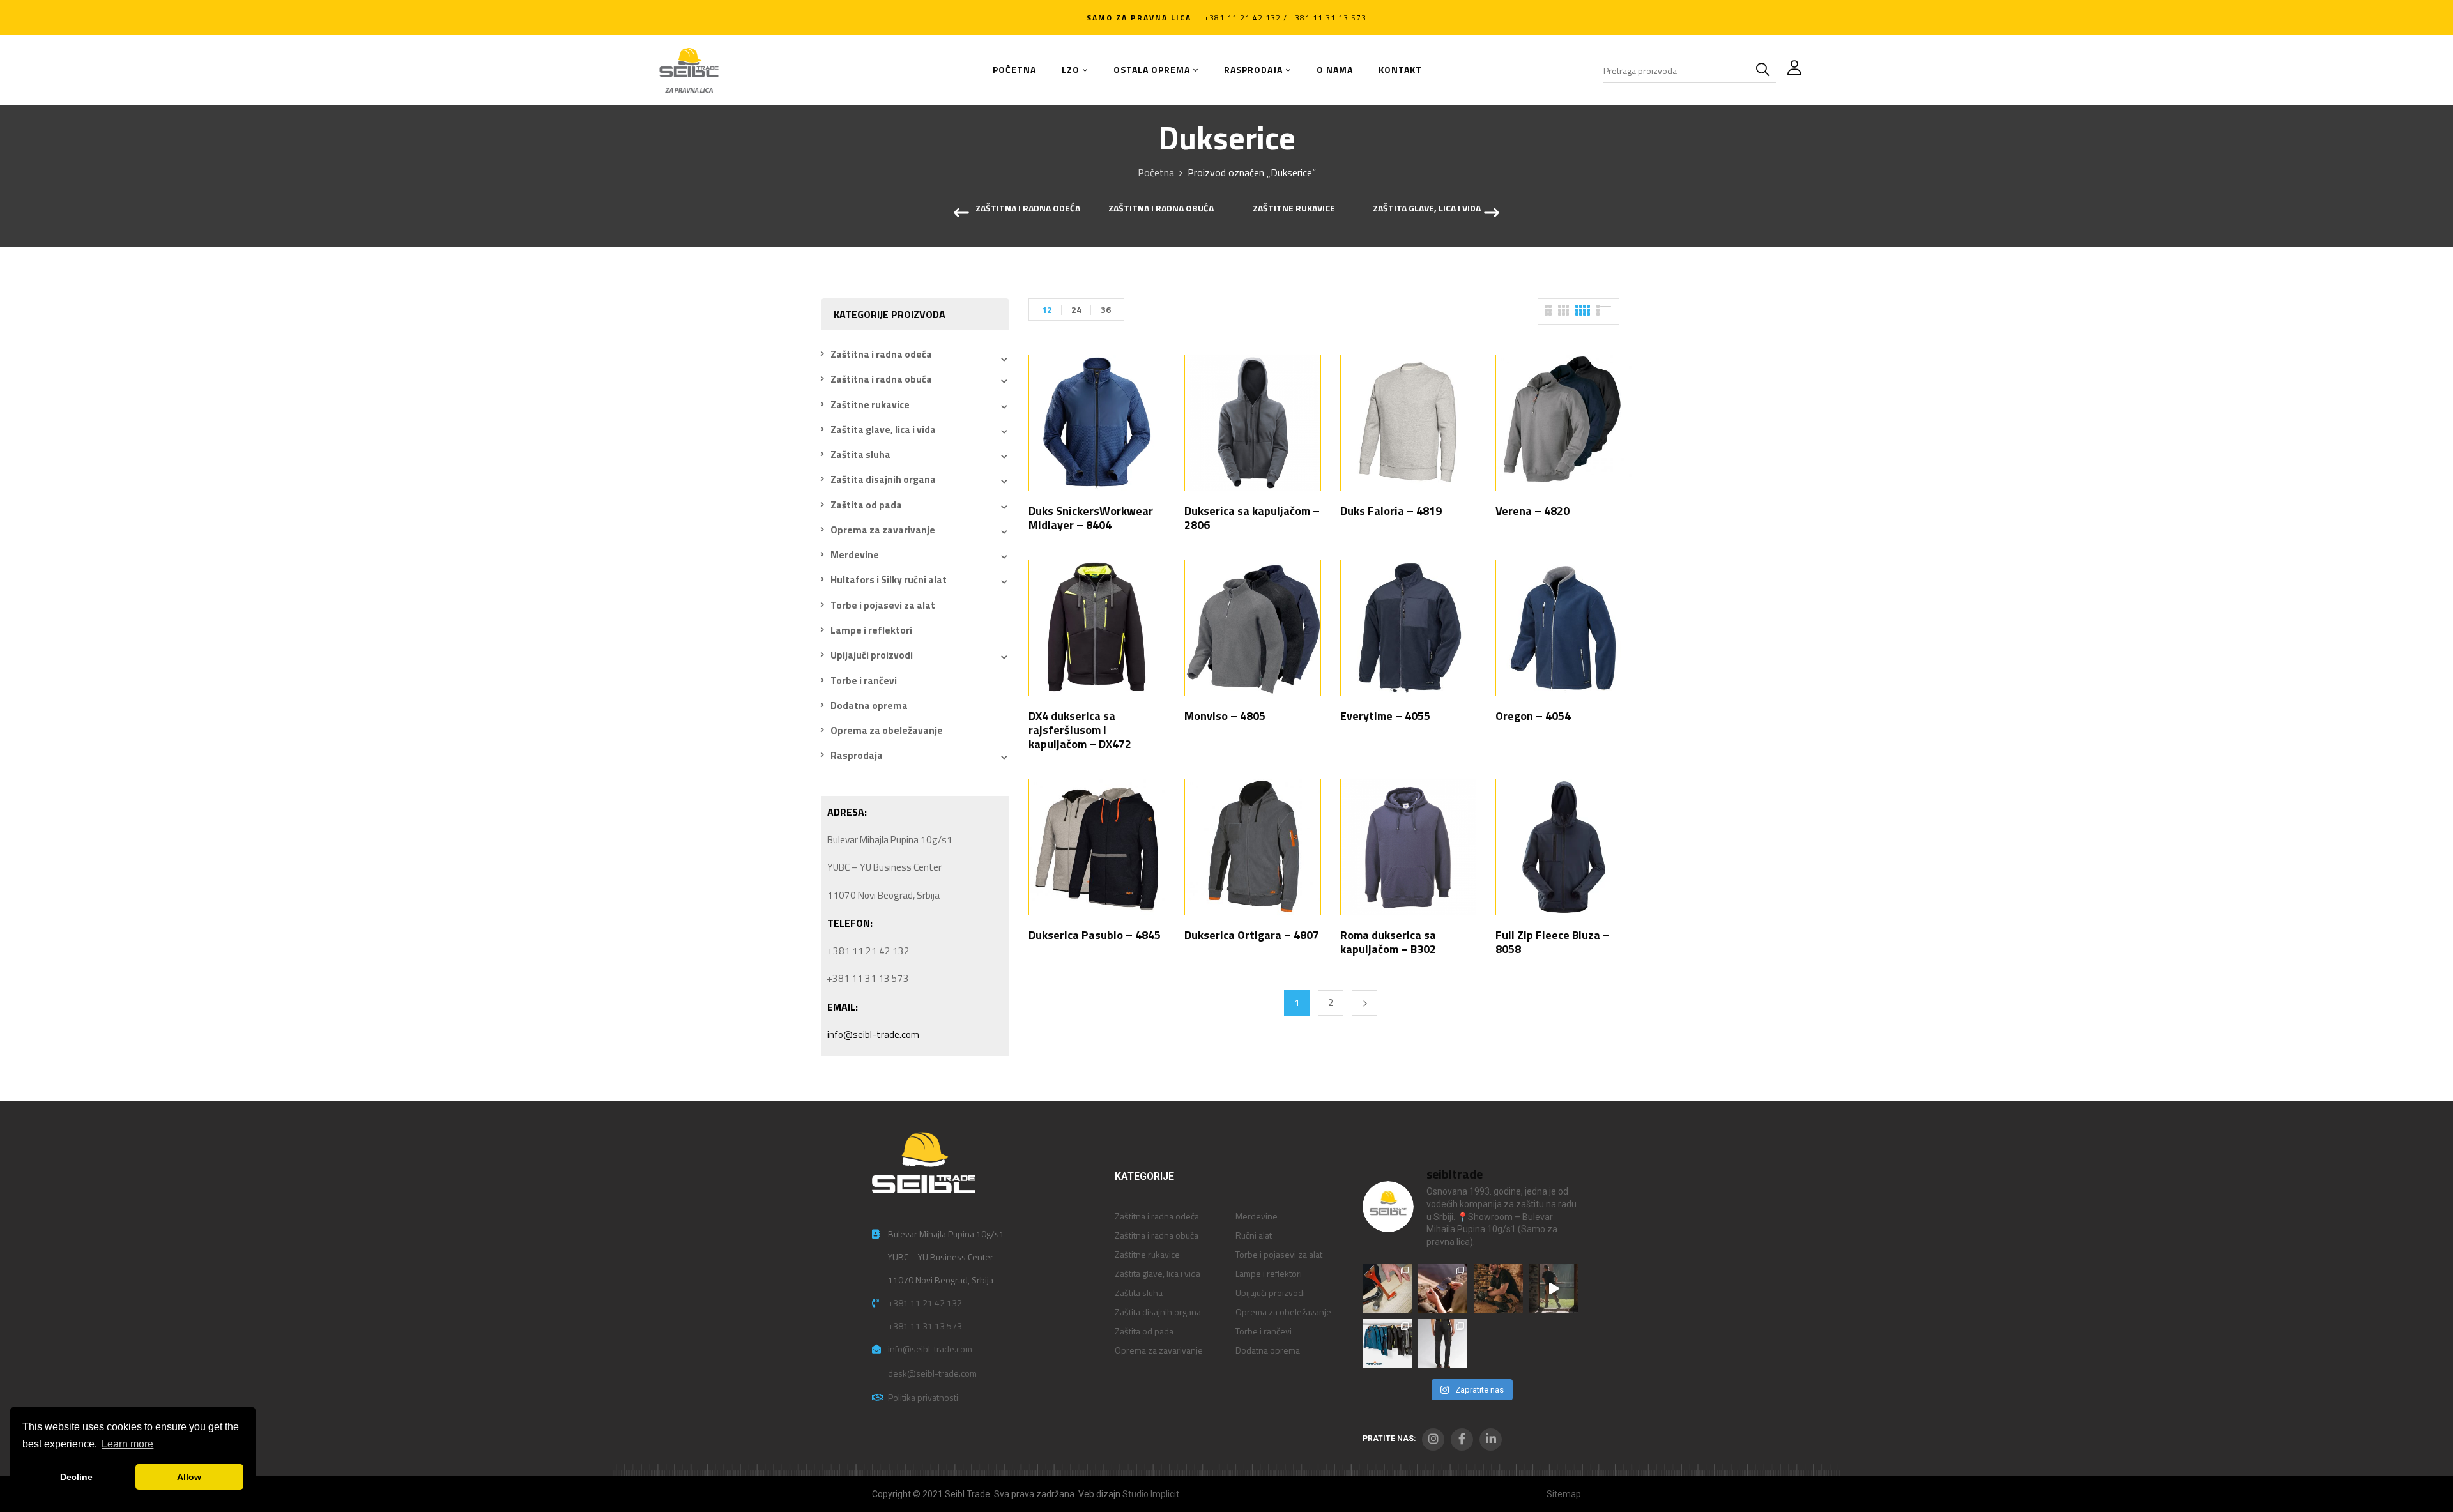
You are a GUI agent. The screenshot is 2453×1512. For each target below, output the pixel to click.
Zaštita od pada (866, 505)
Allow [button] (189, 1477)
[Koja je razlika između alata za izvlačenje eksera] (1387, 1288)
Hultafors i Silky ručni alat (889, 580)
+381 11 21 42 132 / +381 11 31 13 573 (1285, 18)
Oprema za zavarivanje (883, 530)
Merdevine (855, 555)
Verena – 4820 (1532, 511)
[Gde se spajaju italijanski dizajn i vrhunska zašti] (1443, 1344)
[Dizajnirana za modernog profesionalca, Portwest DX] (1387, 1344)
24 (1076, 309)
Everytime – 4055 (1385, 716)
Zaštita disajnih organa (883, 479)
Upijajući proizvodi (872, 655)
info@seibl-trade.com (873, 1035)
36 (1106, 309)
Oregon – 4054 (1533, 716)
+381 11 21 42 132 (925, 1303)
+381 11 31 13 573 (925, 1326)
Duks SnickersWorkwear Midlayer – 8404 (1091, 518)
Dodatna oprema (869, 706)
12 (1047, 309)
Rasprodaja (857, 755)
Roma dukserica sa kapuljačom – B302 (1388, 942)
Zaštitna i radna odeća (1028, 209)
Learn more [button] (127, 1444)
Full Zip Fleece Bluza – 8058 (1553, 942)
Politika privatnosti (923, 1397)
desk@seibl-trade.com (932, 1373)
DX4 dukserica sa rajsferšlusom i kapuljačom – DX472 (1080, 730)
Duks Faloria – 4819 (1391, 511)
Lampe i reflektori (871, 630)
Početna (1156, 172)
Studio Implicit (1151, 1494)
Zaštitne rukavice (1294, 209)
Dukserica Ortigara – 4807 (1252, 935)
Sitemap (1564, 1494)
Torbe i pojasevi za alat (883, 605)
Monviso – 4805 (1225, 716)
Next (1364, 1003)
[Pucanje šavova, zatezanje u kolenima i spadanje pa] (1498, 1288)
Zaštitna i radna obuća (1161, 209)
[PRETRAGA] (1766, 70)
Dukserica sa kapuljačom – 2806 (1252, 518)
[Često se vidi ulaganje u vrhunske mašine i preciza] (1554, 1288)
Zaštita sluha (860, 454)
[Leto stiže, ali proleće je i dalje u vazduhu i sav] (1443, 1288)
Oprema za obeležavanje (887, 730)
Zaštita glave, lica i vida (1427, 209)
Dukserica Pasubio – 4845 (1095, 935)
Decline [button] (76, 1477)
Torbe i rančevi (864, 681)
